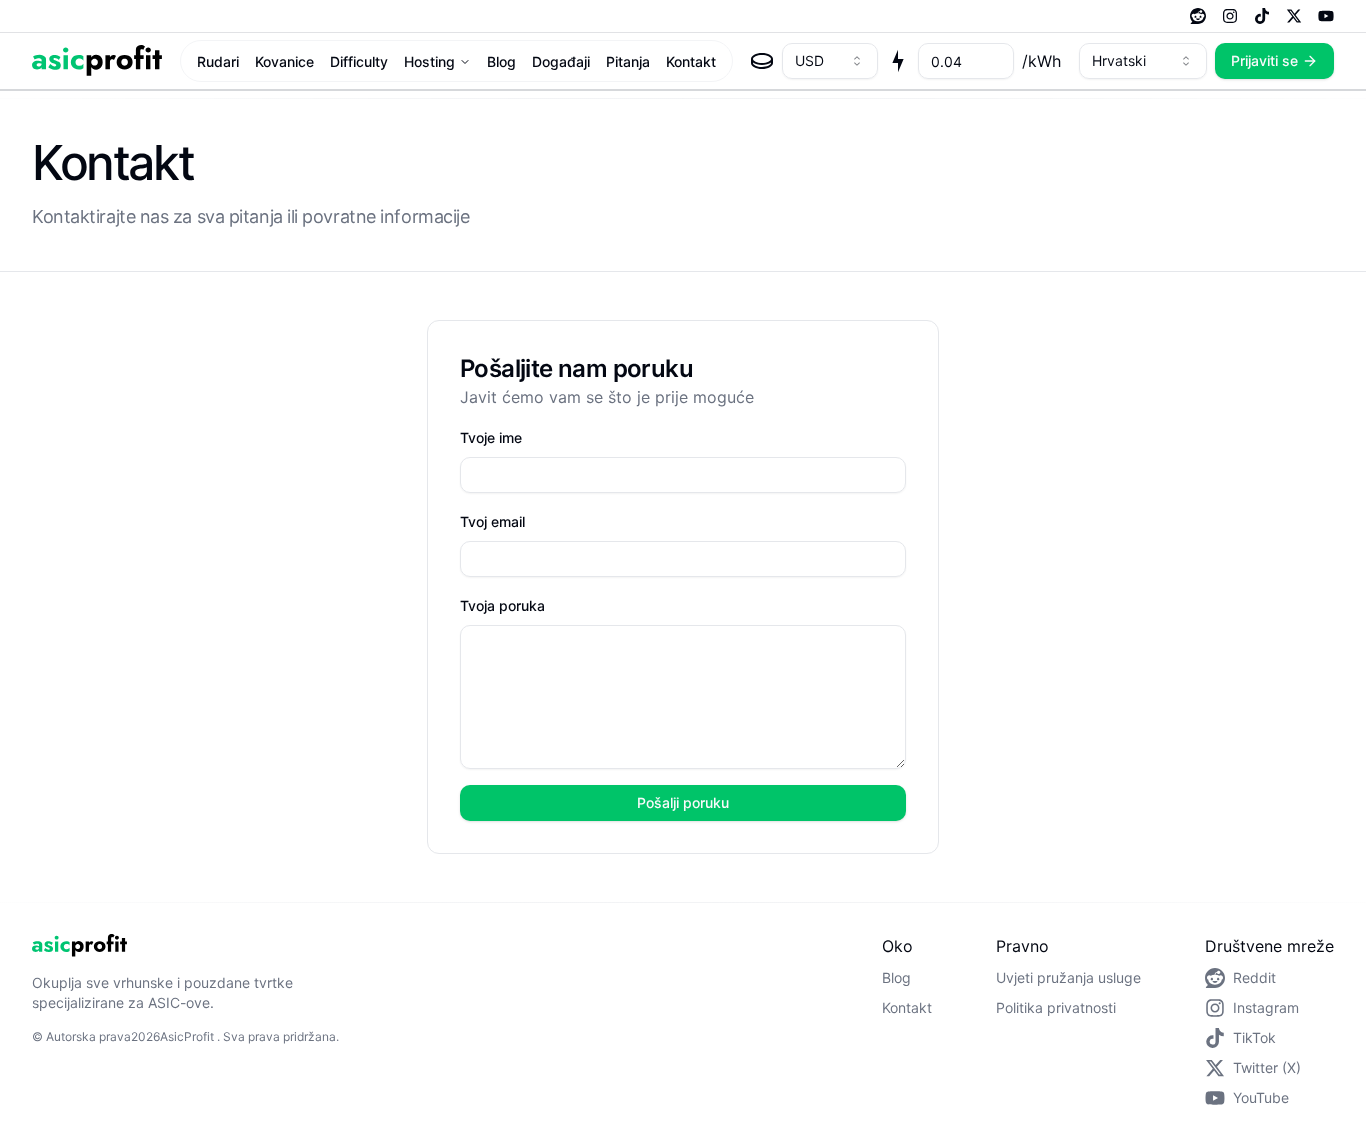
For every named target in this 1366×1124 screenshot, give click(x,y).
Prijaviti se (1264, 60)
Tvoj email (492, 521)
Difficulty (359, 61)
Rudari (218, 61)
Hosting (429, 61)
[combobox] (830, 61)
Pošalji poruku (683, 802)
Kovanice (284, 61)
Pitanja (628, 61)
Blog (501, 61)
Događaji (561, 61)
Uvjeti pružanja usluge (1068, 977)
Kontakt (691, 61)
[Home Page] (97, 60)
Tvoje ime (491, 437)
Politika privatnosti (1056, 1007)
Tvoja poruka (502, 605)
